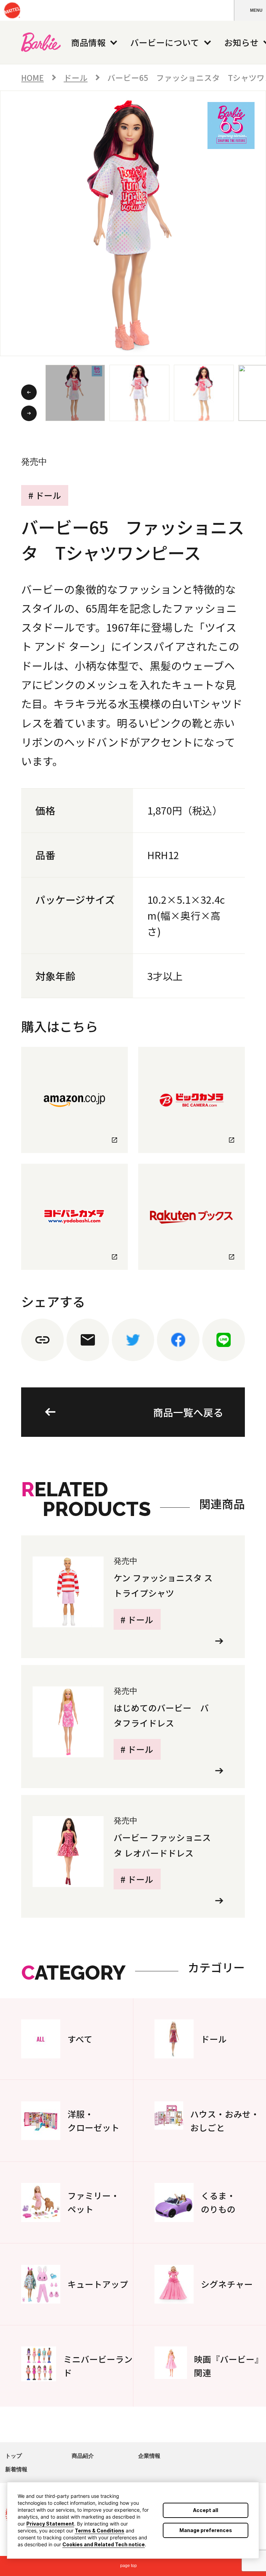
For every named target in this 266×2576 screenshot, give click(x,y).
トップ (14, 2456)
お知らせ (241, 42)
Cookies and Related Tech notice (104, 2544)
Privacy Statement (50, 2524)
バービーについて (165, 42)
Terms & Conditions (100, 2531)
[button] (250, 10)
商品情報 (88, 42)
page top (128, 2566)
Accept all (206, 2510)
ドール (76, 77)
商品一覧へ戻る (188, 1412)
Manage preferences (206, 2530)
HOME (32, 77)
